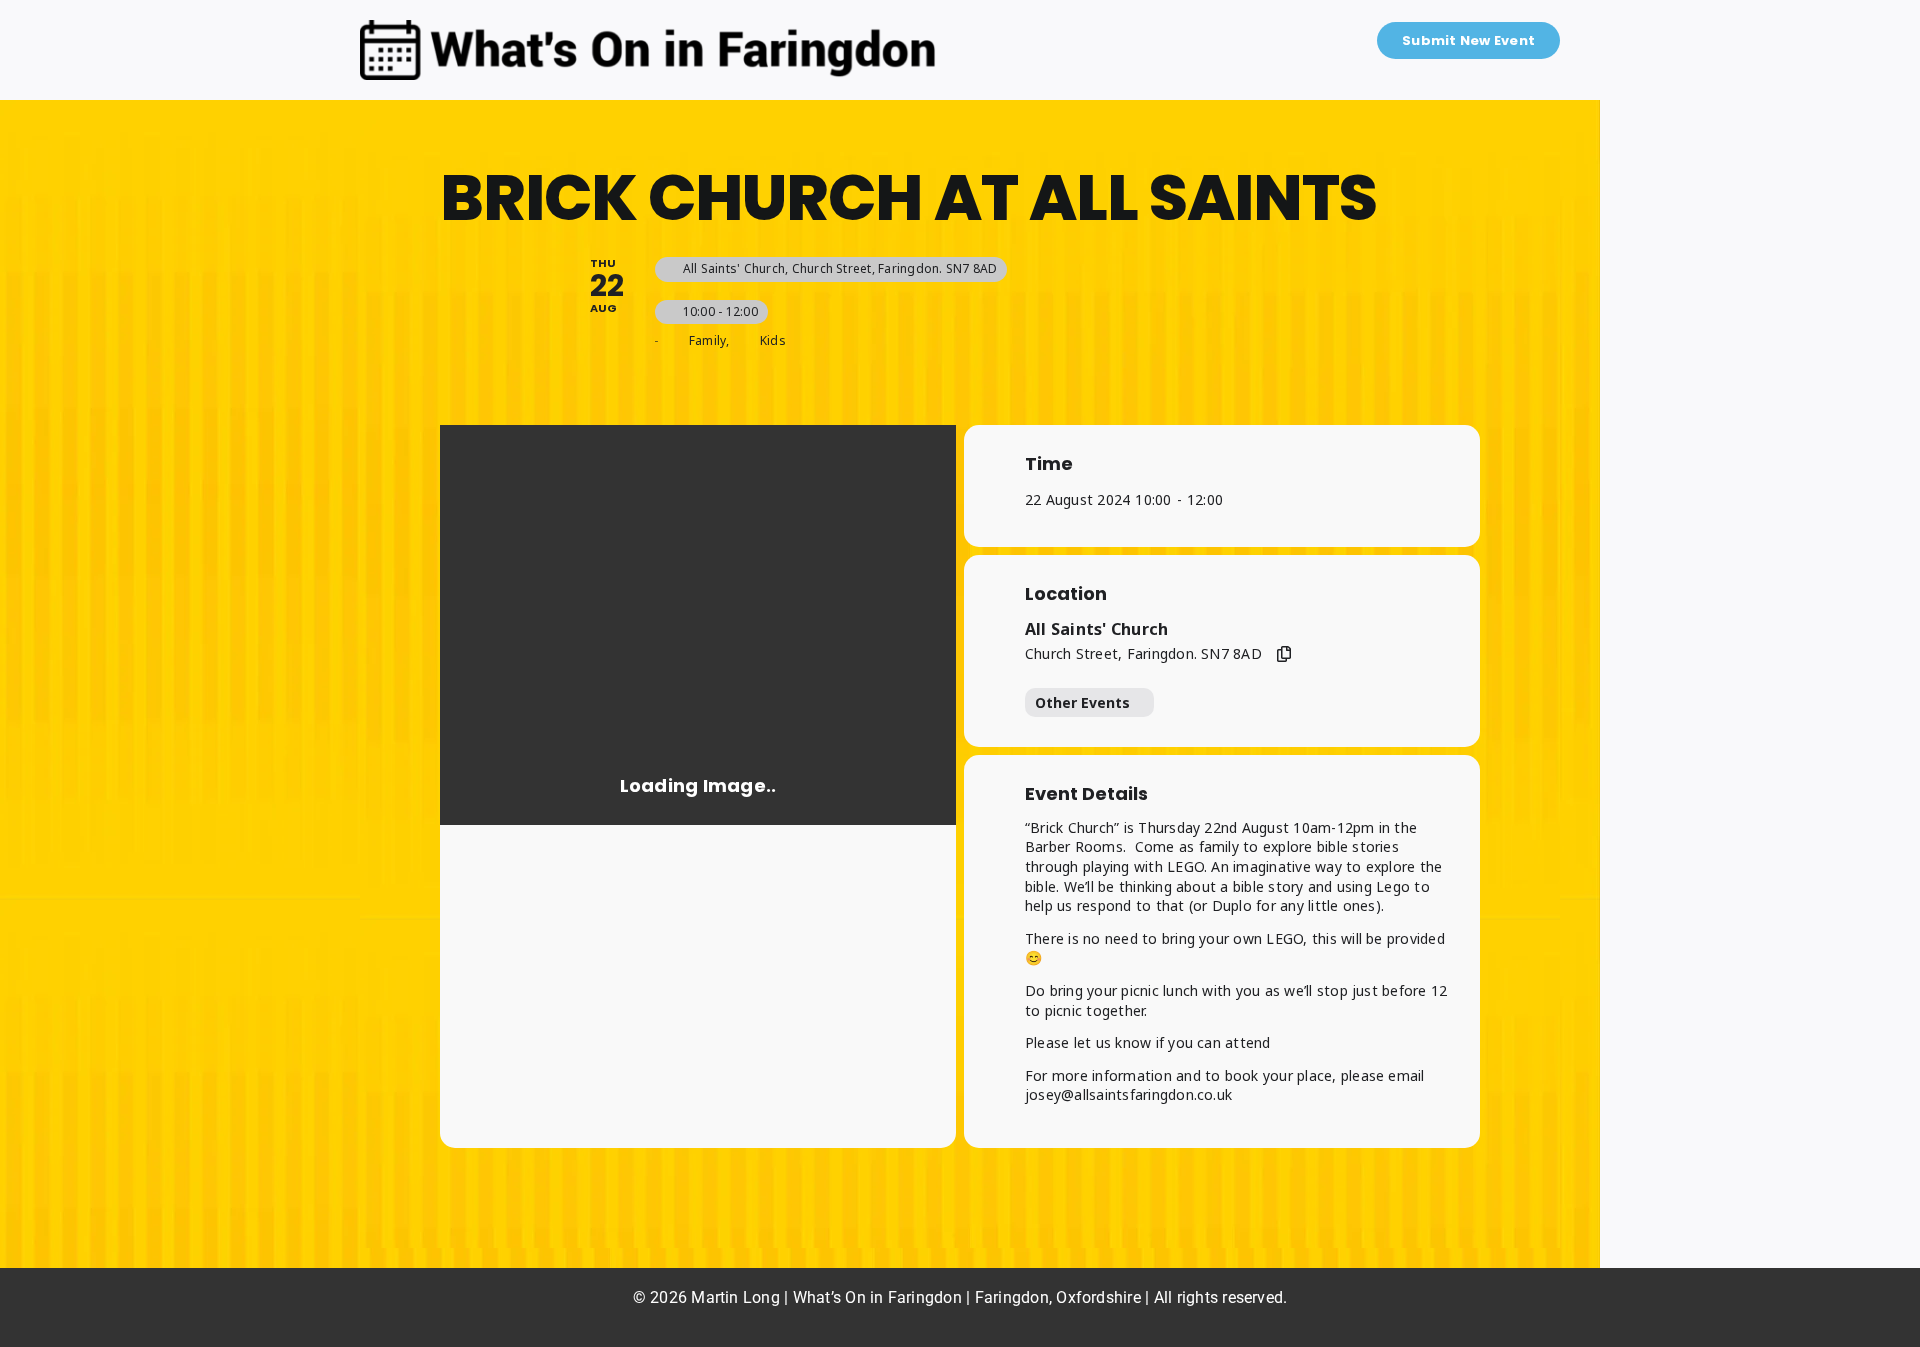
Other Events (1082, 702)
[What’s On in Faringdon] (648, 27)
